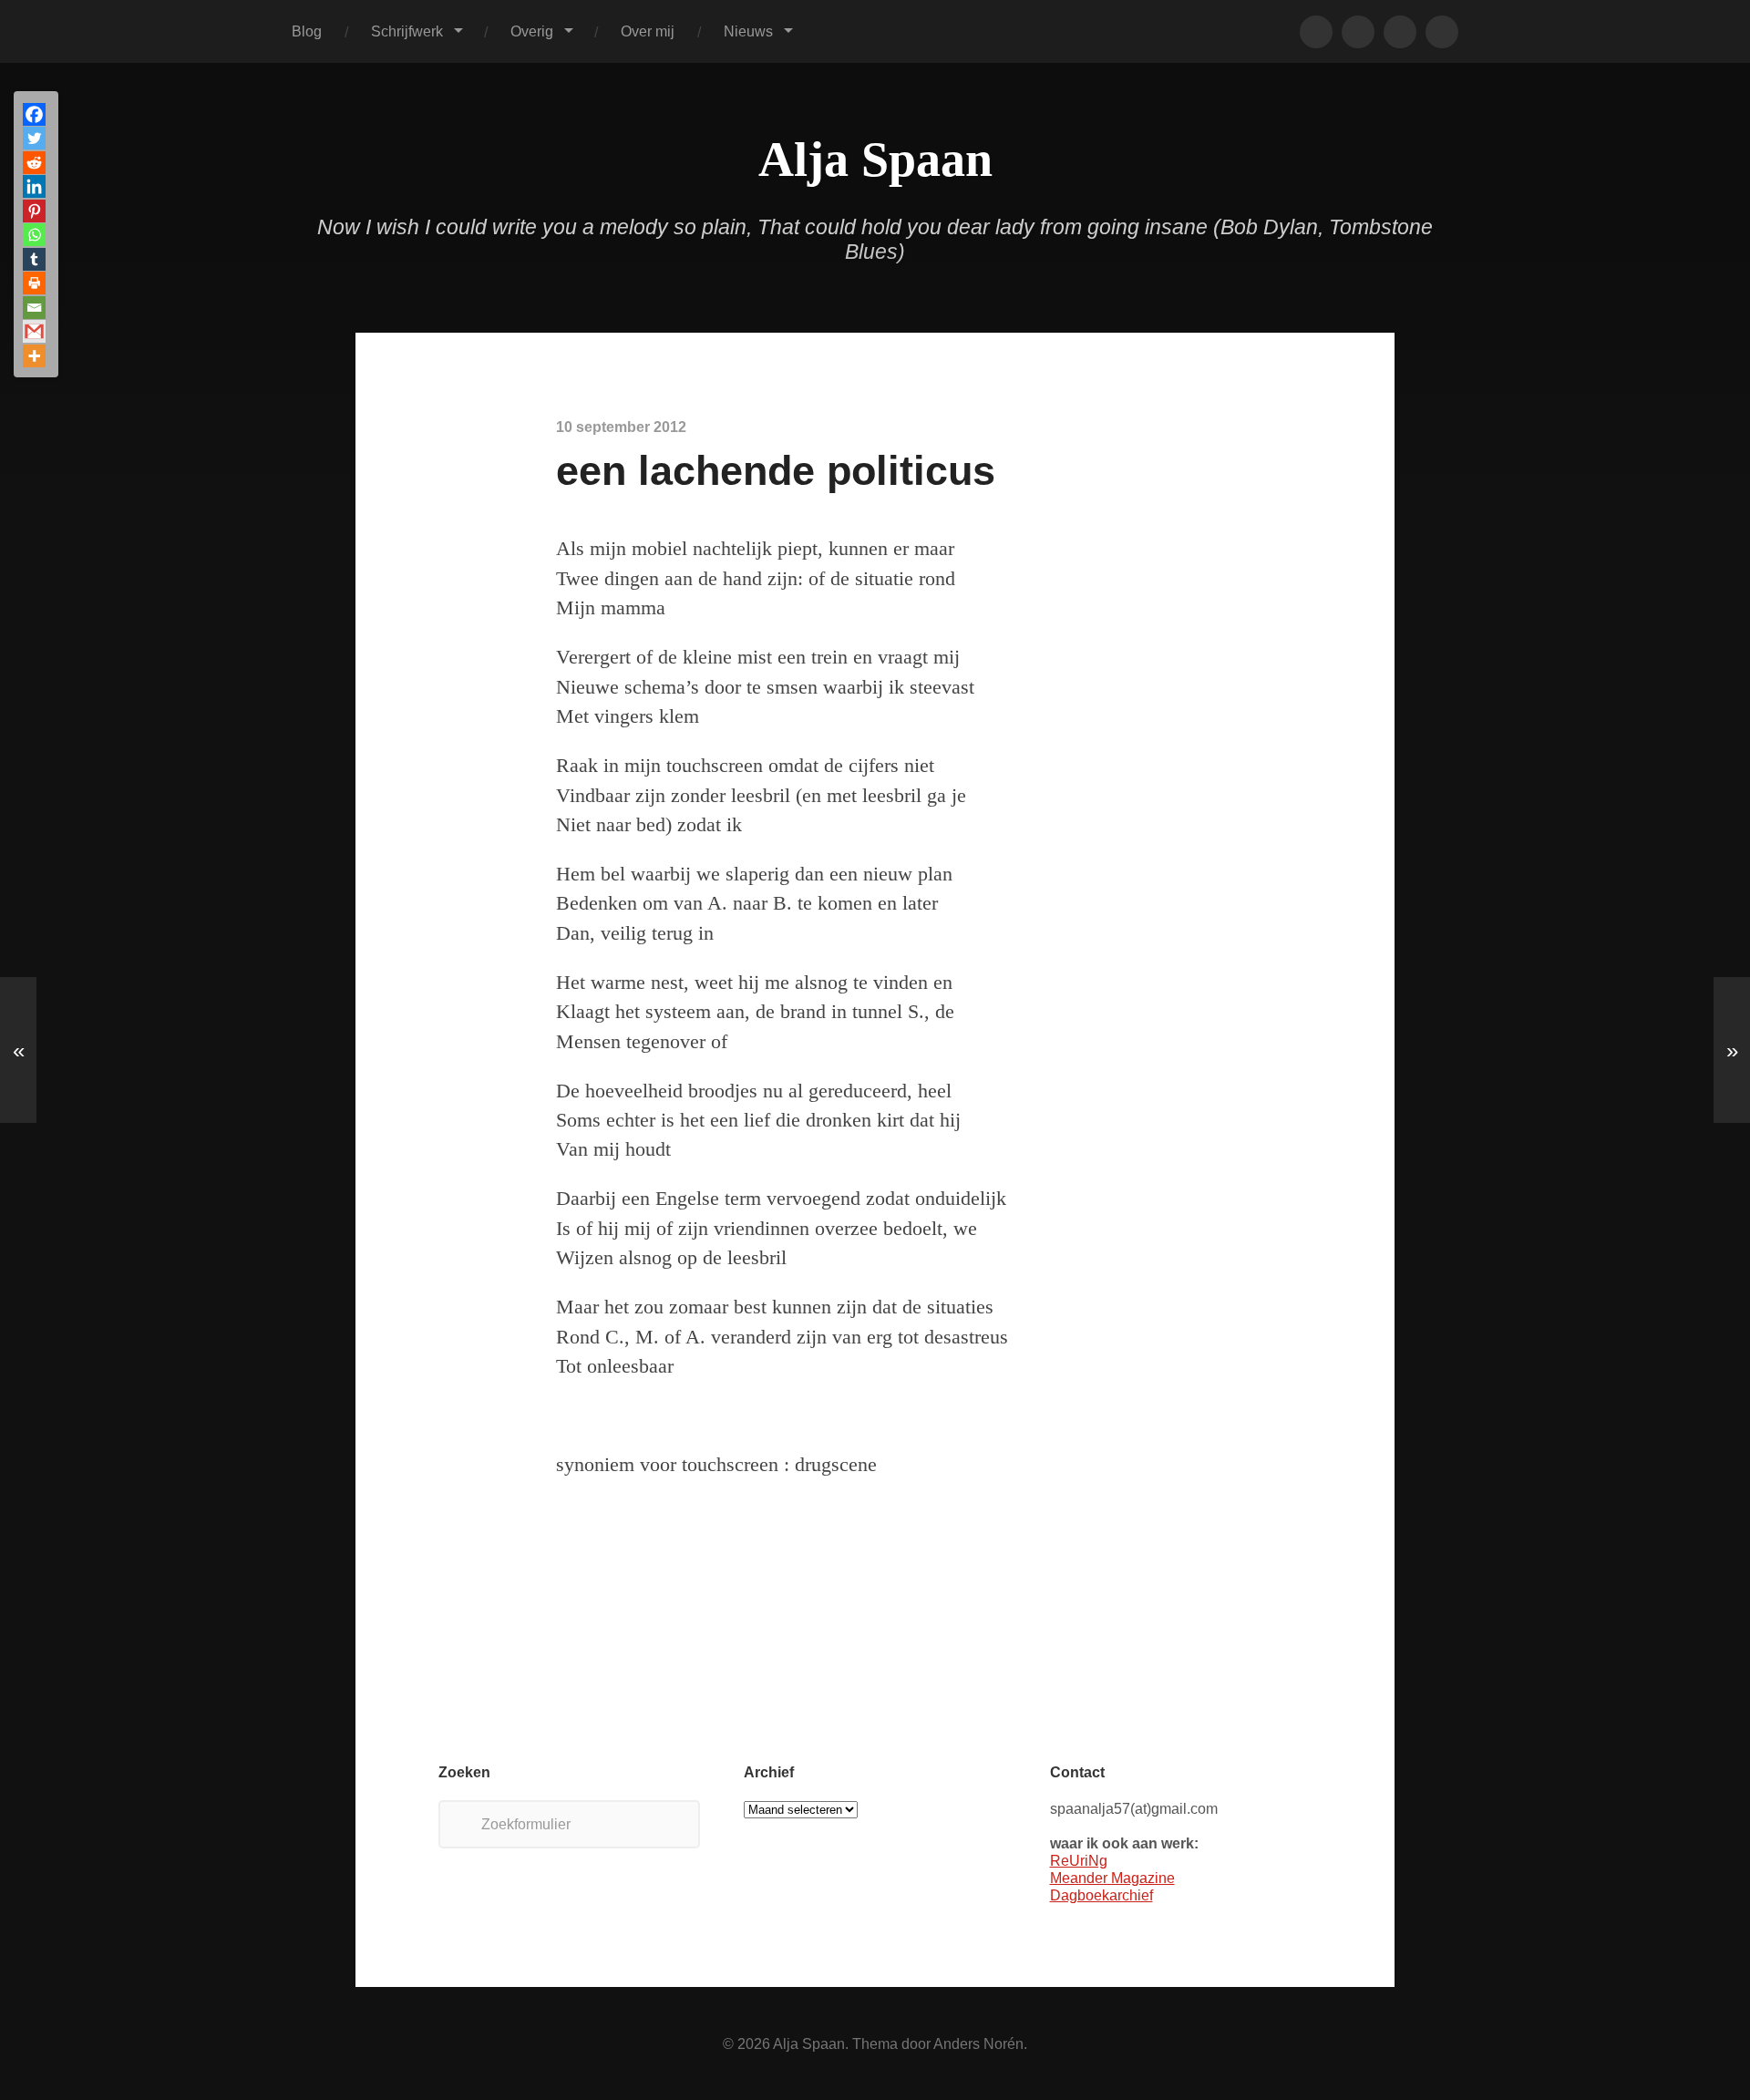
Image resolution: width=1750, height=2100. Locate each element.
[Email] (34, 308)
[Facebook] (34, 114)
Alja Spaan (875, 160)
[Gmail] (34, 331)
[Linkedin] (34, 186)
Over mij (648, 31)
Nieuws (748, 31)
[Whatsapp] (34, 235)
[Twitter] (34, 138)
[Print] (34, 283)
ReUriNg (1079, 1860)
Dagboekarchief (1101, 1895)
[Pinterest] (34, 211)
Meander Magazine (1112, 1878)
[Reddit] (34, 163)
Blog (307, 31)
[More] (34, 356)
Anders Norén (978, 2043)
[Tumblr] (34, 259)
